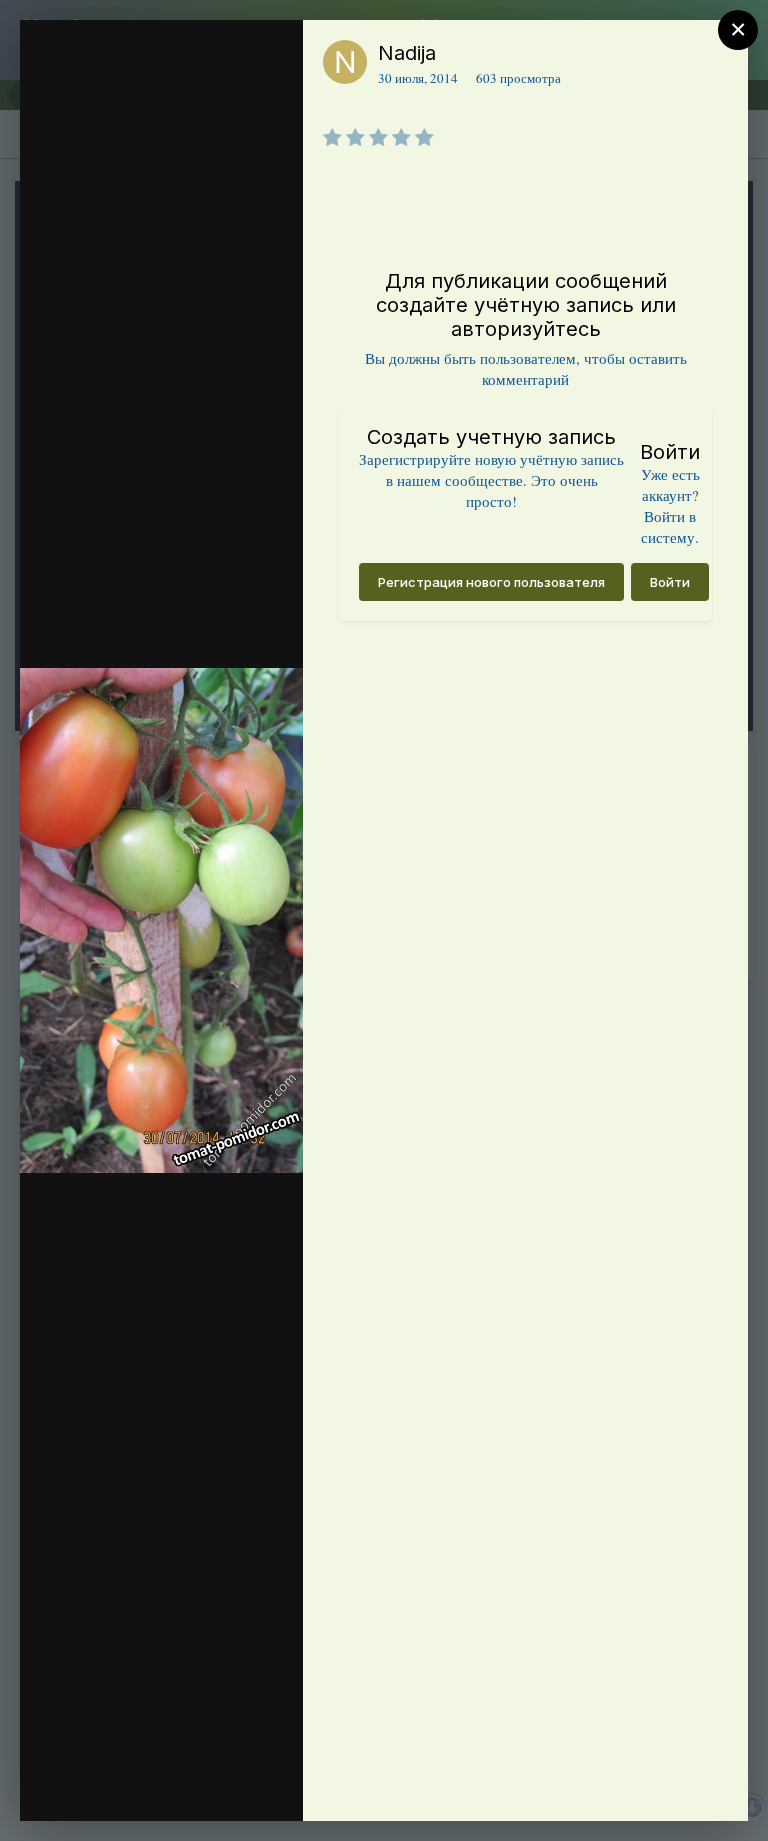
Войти (670, 582)
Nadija (407, 53)
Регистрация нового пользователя (491, 582)
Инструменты (215, 1785)
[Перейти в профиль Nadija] (345, 62)
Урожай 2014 (81, 112)
